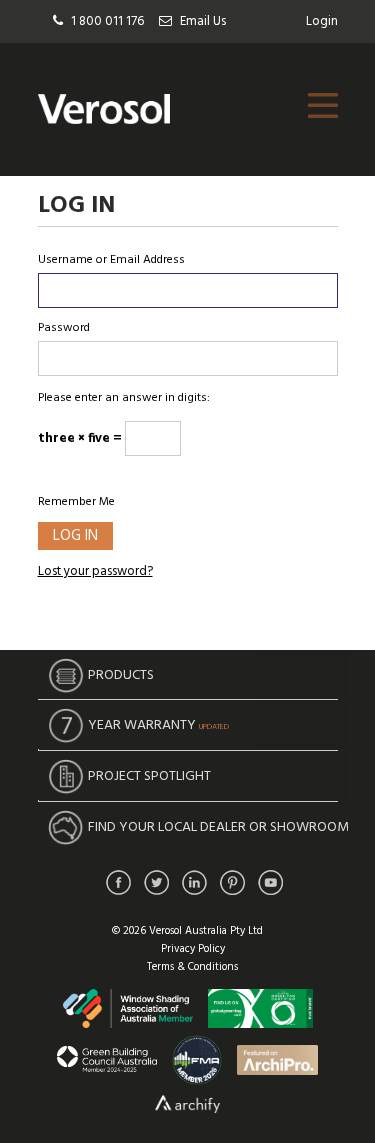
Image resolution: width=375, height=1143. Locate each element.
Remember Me (76, 502)
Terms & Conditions (192, 967)
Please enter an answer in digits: (124, 398)
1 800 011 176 (107, 21)
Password (64, 328)
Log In (75, 536)
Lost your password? (95, 571)
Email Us (203, 21)
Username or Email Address (111, 260)
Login (322, 21)
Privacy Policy (193, 949)
